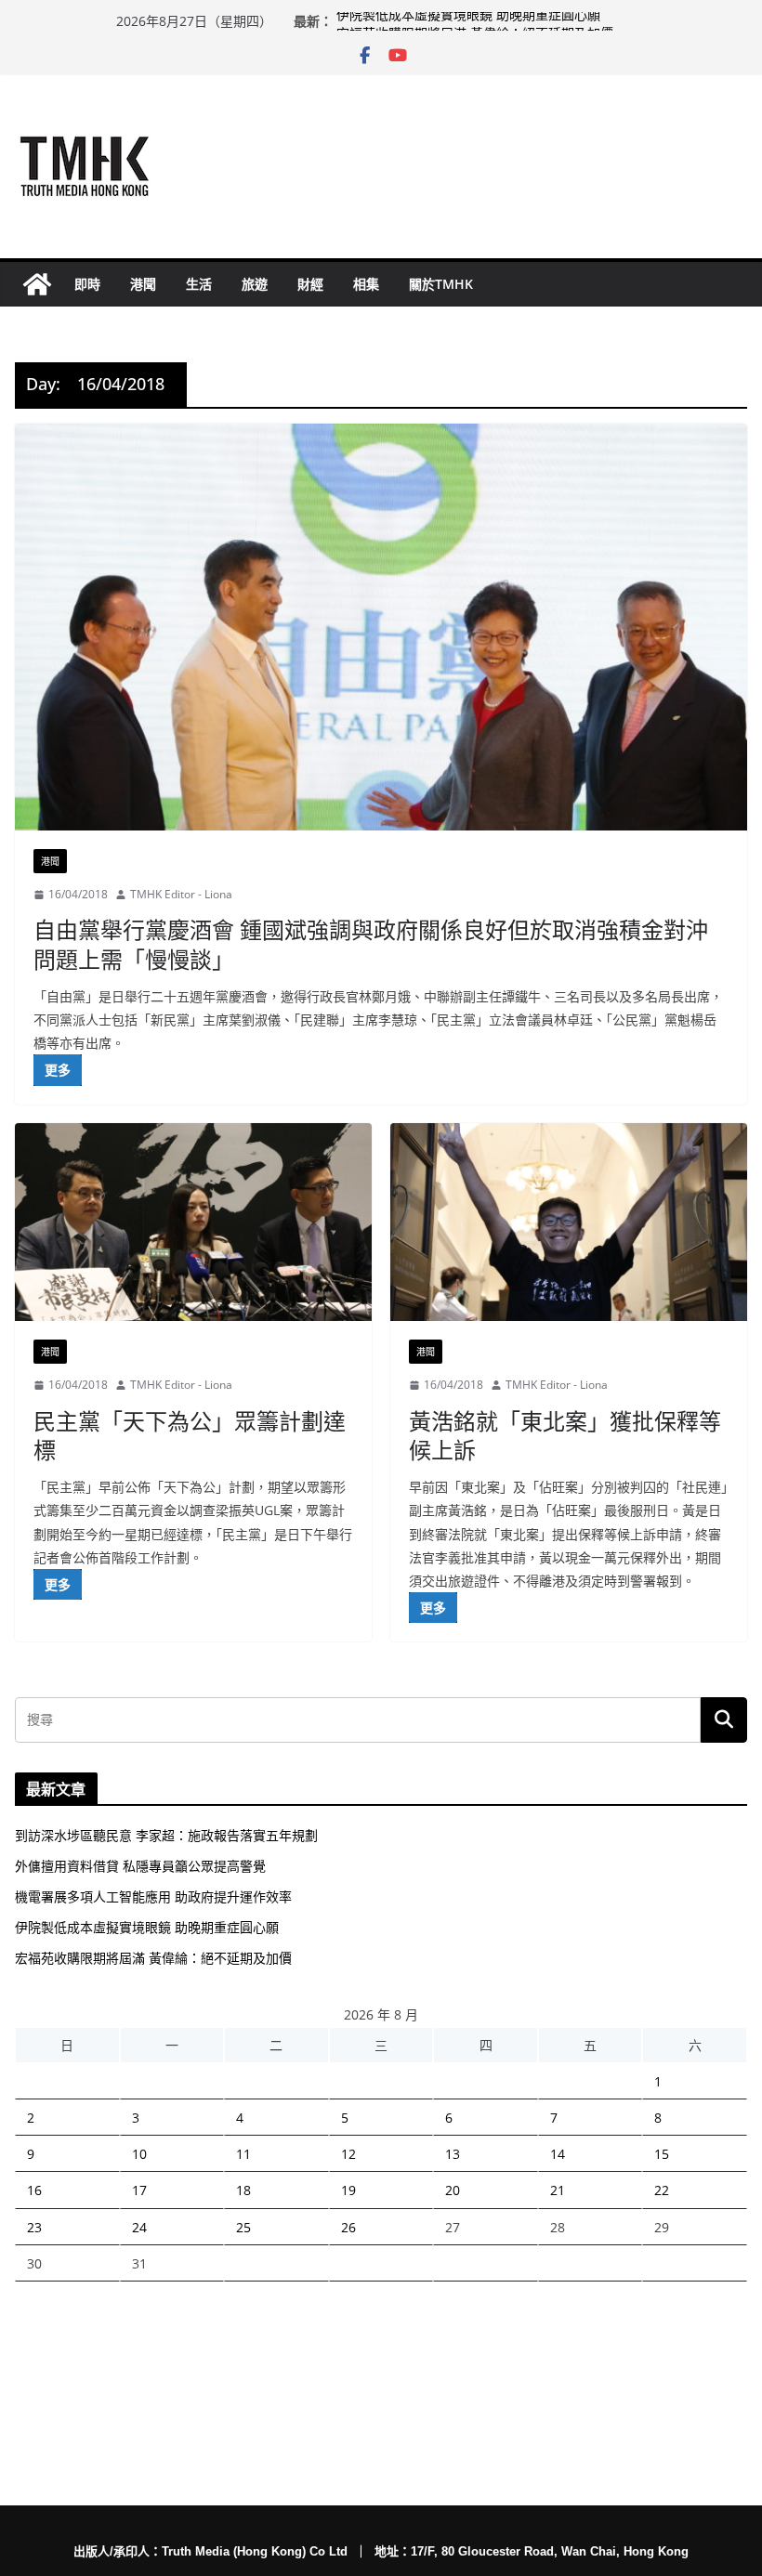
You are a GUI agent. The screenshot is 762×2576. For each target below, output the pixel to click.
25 (243, 2227)
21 (558, 2190)
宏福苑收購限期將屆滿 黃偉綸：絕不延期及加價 (153, 1958)
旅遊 (255, 284)
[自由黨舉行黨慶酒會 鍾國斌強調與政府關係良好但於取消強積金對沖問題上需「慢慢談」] (381, 627)
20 (453, 2190)
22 (662, 2190)
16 (34, 2190)
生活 (199, 284)
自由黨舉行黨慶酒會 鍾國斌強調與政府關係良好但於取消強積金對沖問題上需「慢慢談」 (371, 944)
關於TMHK (441, 284)
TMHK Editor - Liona (181, 894)
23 (34, 2227)
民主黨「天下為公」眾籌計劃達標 (190, 1435)
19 (348, 2190)
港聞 (143, 284)
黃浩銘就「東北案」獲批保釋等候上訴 (565, 1435)
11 (243, 2154)
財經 (310, 284)
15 (662, 2154)
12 (348, 2154)
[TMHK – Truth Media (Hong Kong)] (37, 284)
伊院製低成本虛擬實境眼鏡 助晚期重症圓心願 (468, 21)
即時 (87, 284)
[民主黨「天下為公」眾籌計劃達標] (193, 1223)
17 (139, 2190)
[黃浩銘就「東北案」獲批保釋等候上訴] (569, 1223)
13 (453, 2154)
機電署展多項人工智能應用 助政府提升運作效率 (153, 1896)
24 (139, 2227)
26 (348, 2227)
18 (243, 2190)
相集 (366, 284)
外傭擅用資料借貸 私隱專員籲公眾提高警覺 (140, 1866)
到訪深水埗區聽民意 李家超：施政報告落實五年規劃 (166, 1835)
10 (139, 2154)
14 (558, 2154)
